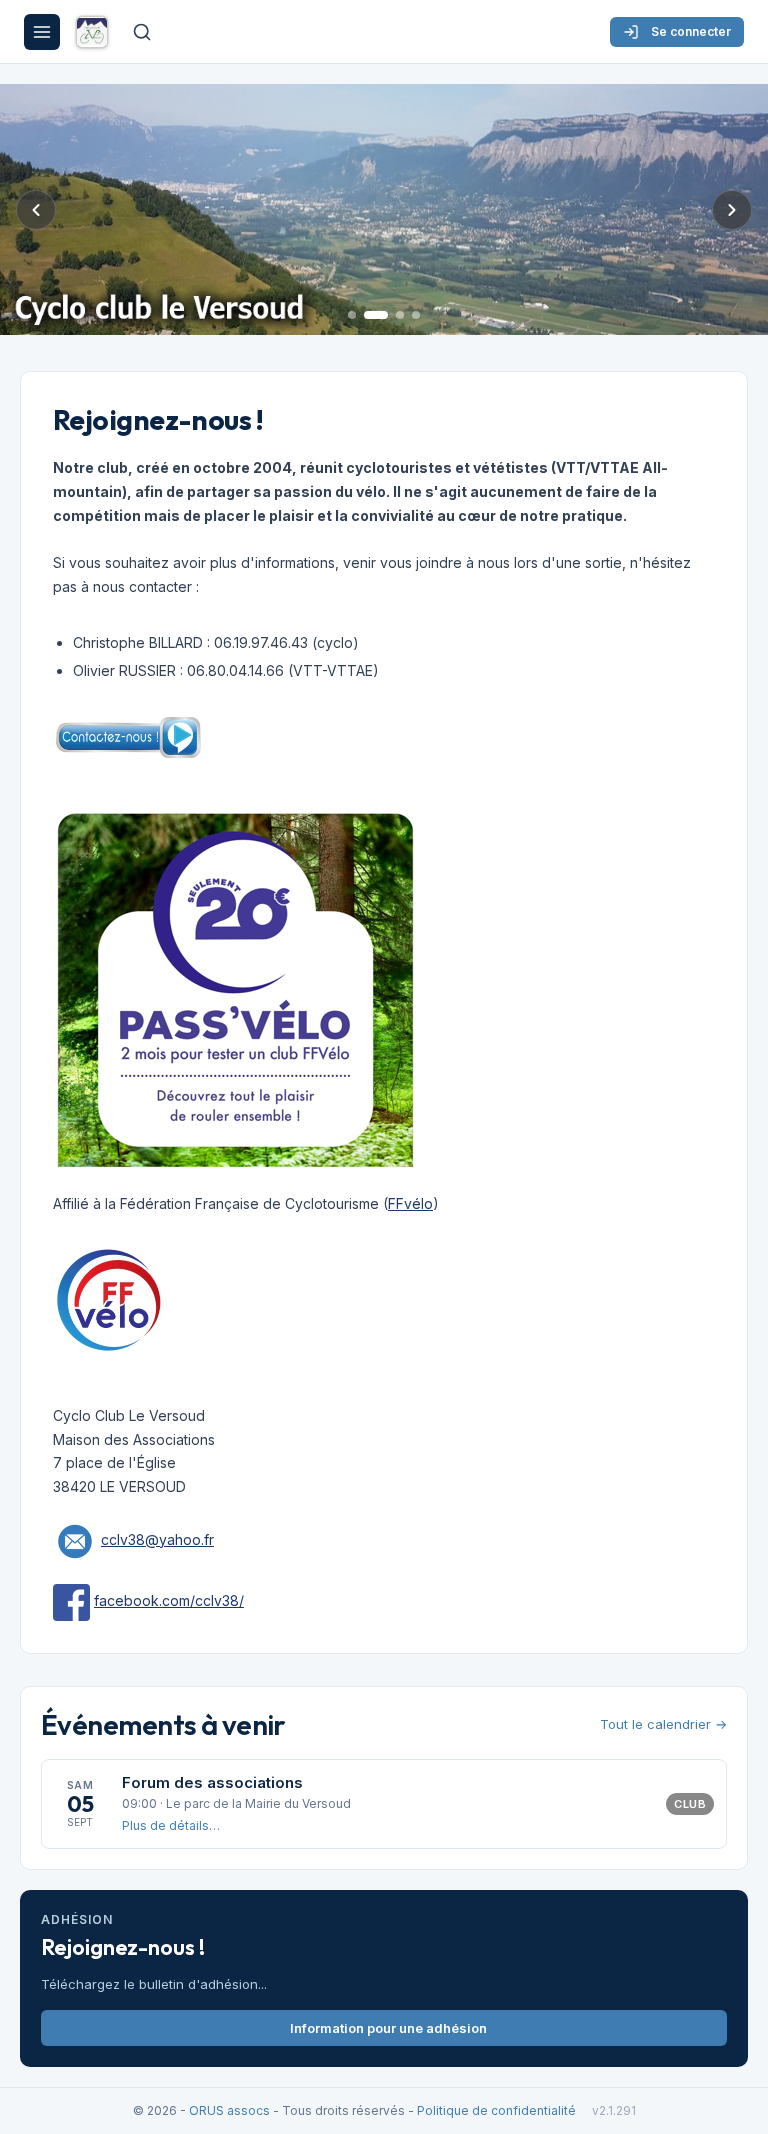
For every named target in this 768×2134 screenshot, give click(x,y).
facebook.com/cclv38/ (169, 1600)
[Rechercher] (142, 32)
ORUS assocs (229, 2110)
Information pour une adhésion (388, 2028)
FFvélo (410, 1203)
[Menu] (42, 32)
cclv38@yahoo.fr (157, 1539)
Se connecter (691, 31)
